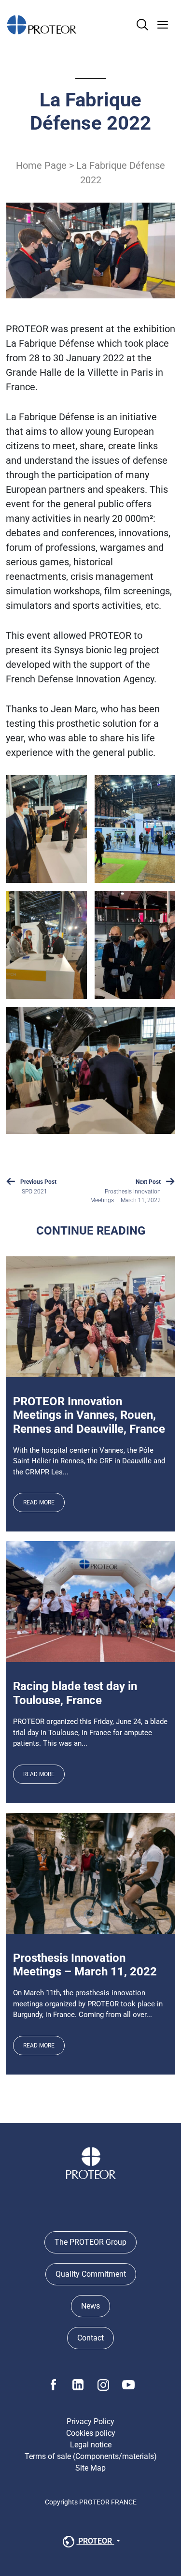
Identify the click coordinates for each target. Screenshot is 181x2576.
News (90, 2306)
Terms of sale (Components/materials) (91, 2456)
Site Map (90, 2468)
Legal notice (91, 2445)
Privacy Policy (90, 2421)
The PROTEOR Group (90, 2242)
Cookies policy (91, 2433)
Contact (90, 2338)
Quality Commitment (91, 2274)
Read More (39, 1502)
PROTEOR (95, 2541)
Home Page (41, 165)
